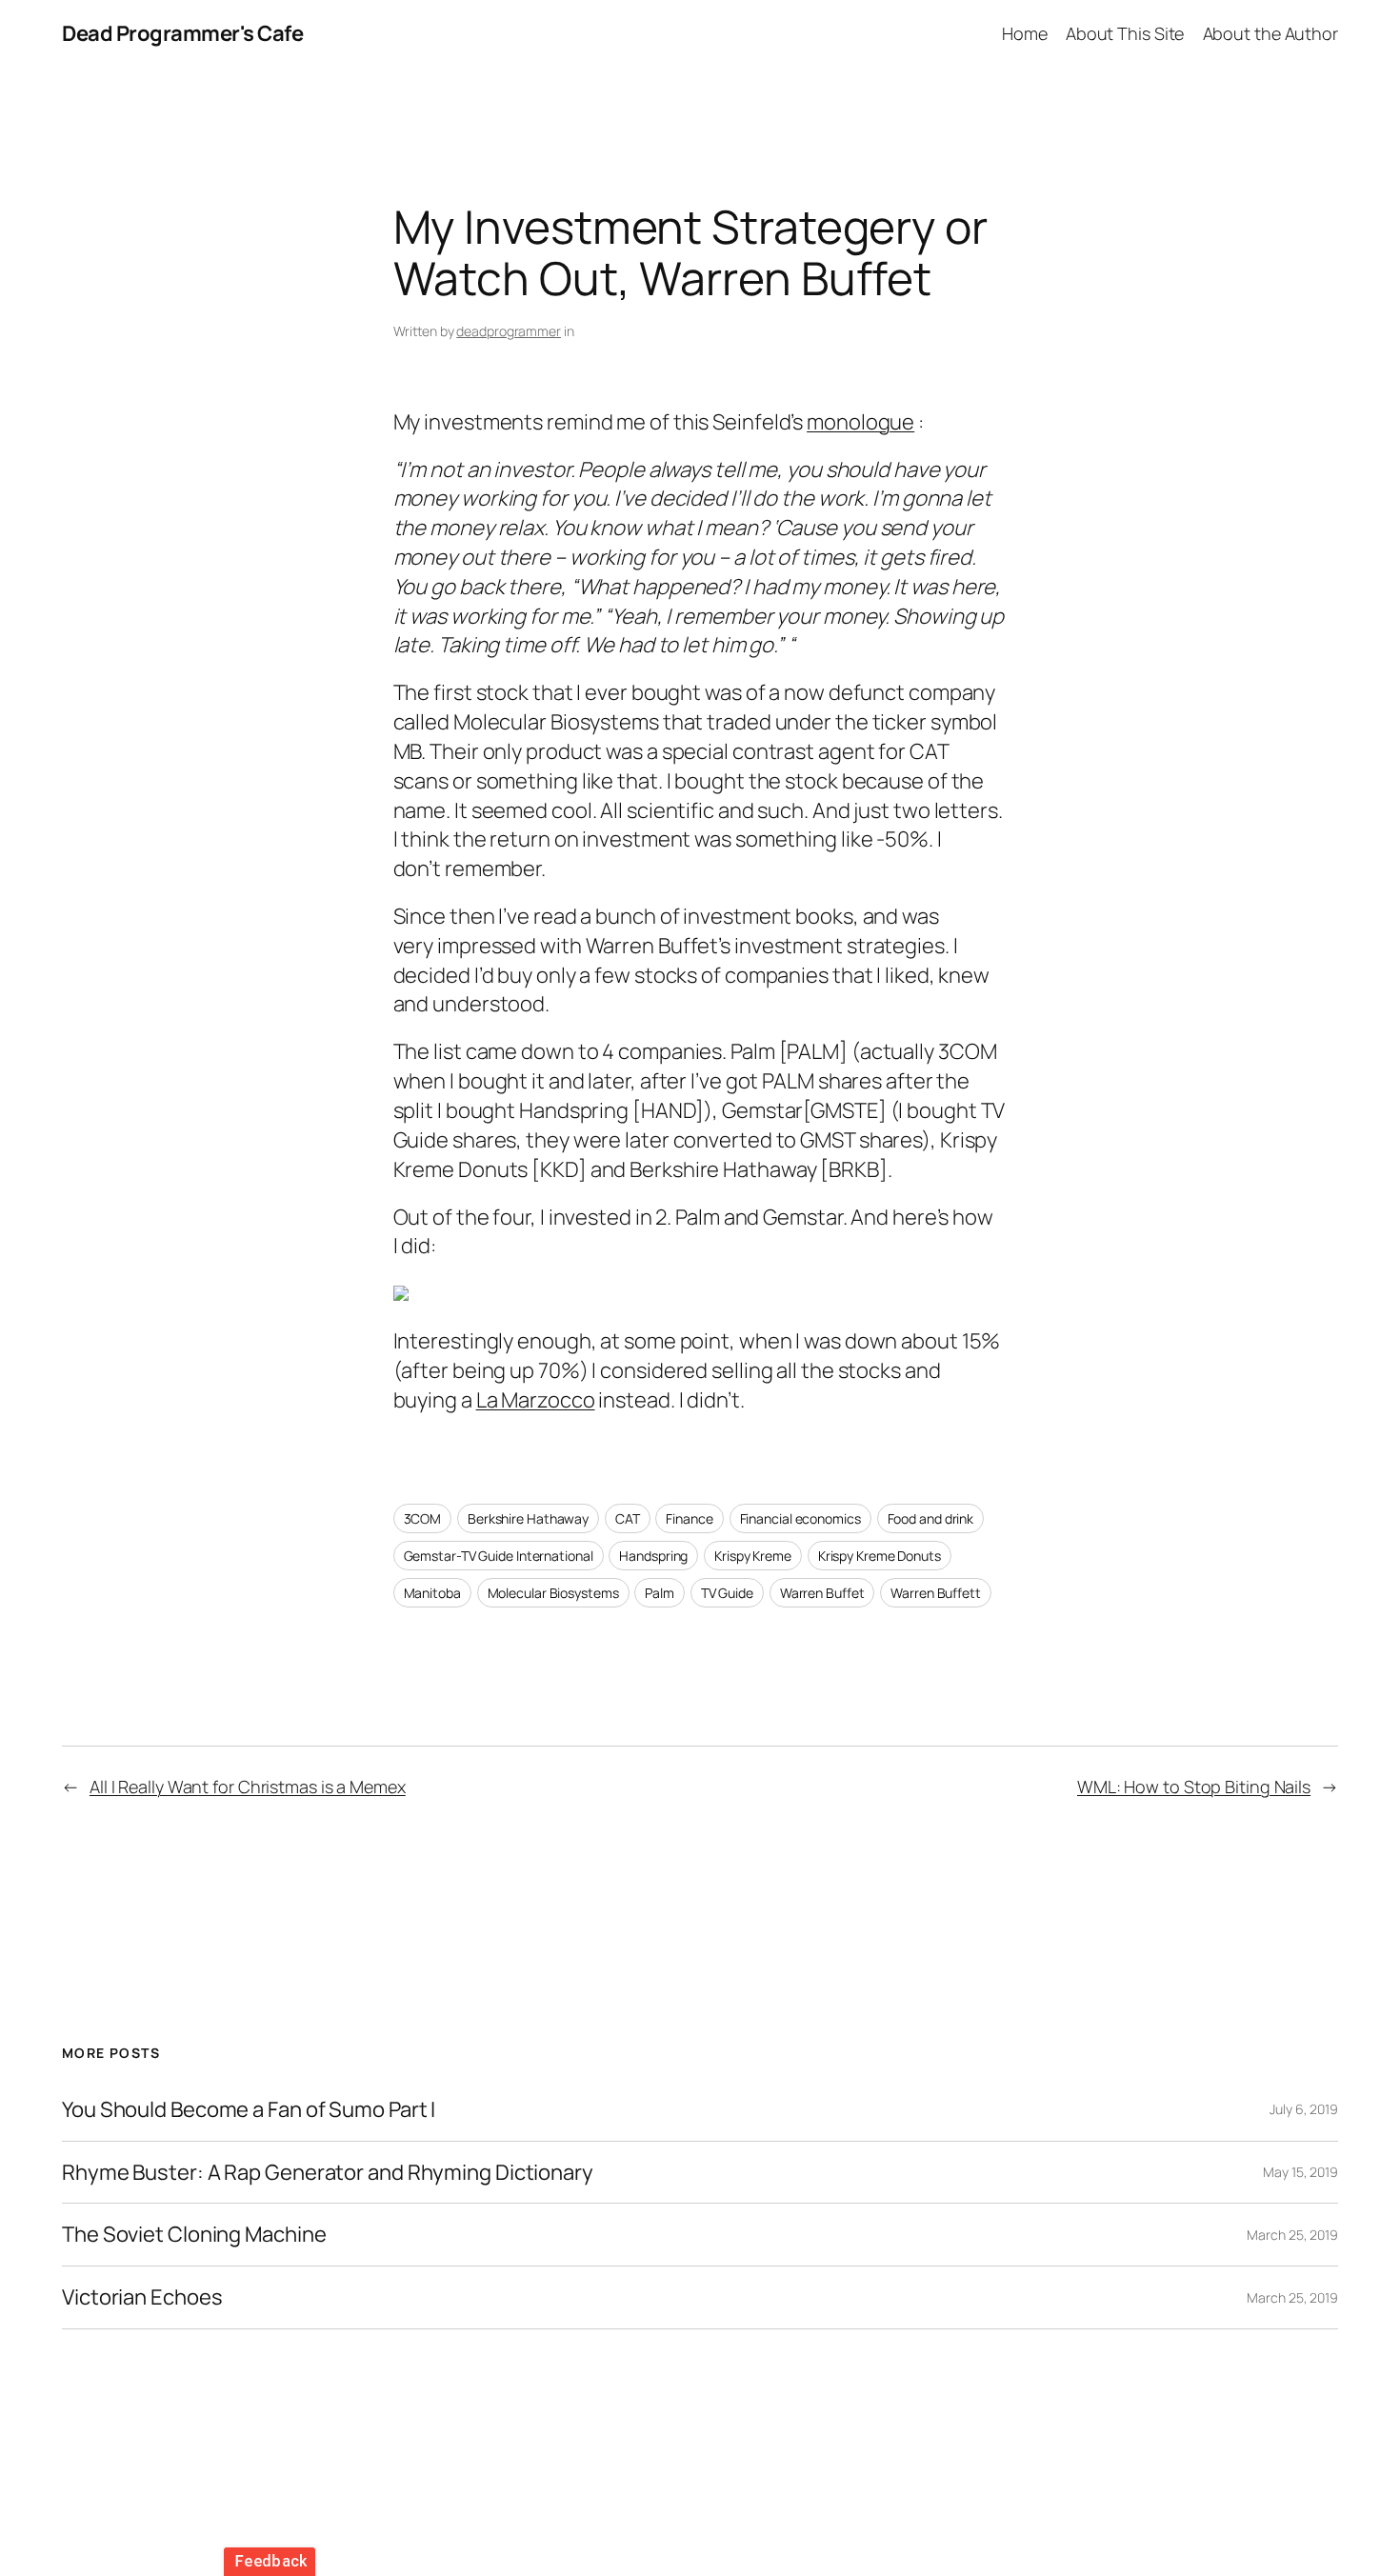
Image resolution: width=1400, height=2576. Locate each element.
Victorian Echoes (142, 2297)
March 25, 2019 (1292, 2235)
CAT (628, 1518)
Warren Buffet (822, 1593)
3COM (423, 1518)
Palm (660, 1593)
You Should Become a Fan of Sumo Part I (249, 2110)
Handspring (653, 1556)
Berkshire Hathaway (528, 1518)
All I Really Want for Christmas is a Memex (248, 1787)
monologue (860, 422)
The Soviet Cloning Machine (194, 2235)
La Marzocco (536, 1400)
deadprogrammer (509, 331)
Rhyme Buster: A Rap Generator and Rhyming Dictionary (328, 2173)
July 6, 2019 (1304, 2109)
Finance (689, 1518)
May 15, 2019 (1300, 2172)
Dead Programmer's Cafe (182, 33)
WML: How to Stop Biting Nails (1194, 1787)
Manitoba (432, 1593)
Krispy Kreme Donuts (880, 1556)
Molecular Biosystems (553, 1593)
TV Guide (727, 1593)
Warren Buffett (936, 1593)
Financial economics (800, 1518)
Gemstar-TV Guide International (499, 1556)
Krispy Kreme (753, 1556)
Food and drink (931, 1518)
